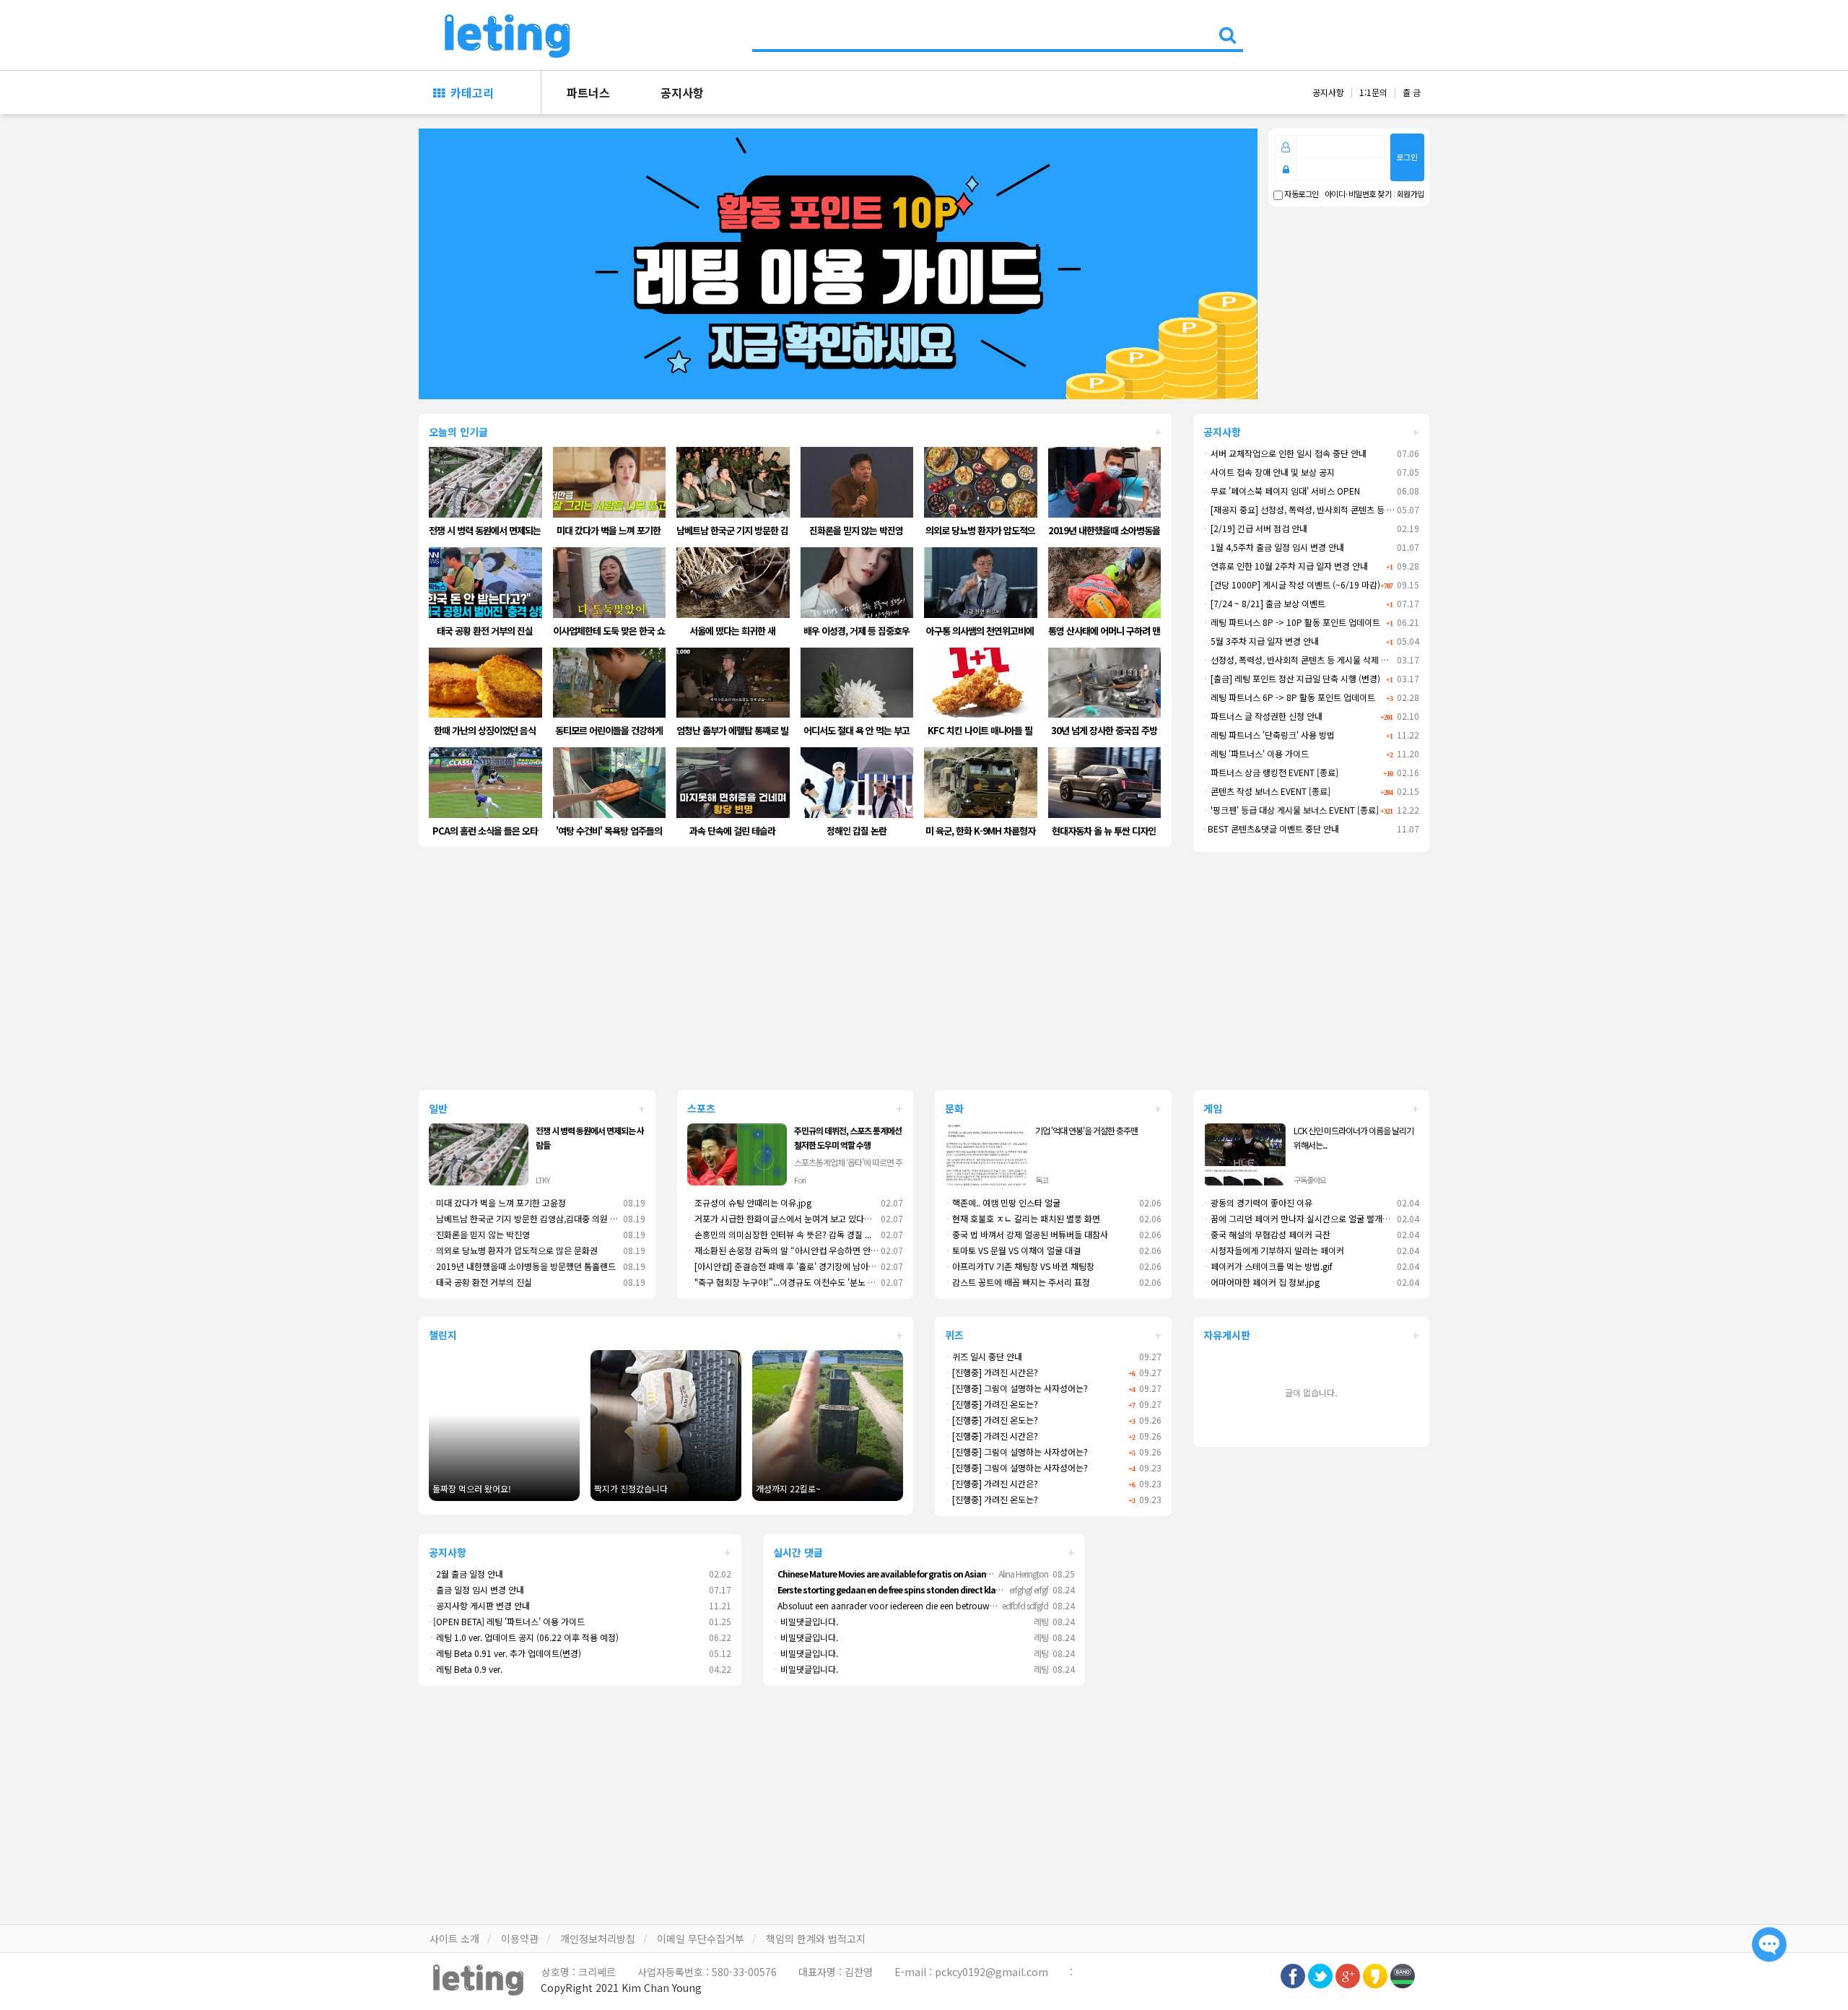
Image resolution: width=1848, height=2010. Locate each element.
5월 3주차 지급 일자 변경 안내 (1261, 641)
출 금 (1412, 92)
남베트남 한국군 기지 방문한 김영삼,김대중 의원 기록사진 (535, 1218)
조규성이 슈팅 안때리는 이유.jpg (749, 1202)
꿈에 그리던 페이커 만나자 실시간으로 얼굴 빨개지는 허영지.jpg (1321, 1218)
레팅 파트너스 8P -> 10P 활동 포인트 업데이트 (1292, 622)
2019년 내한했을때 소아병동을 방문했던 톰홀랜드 (522, 1266)
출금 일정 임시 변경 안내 (476, 1589)
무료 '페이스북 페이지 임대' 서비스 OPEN (1282, 491)
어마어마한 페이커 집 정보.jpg (1261, 1282)
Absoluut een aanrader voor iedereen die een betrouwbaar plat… (904, 1605)
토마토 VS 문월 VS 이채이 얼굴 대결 (1013, 1250)
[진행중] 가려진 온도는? (991, 1404)
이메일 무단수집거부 (701, 1939)
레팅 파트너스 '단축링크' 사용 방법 (1269, 735)
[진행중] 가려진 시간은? (991, 1372)
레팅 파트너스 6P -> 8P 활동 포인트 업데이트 (1289, 697)
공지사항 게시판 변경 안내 (479, 1605)
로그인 (1407, 157)
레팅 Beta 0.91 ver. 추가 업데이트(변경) (505, 1653)
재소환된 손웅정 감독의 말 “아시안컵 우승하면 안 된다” (790, 1250)
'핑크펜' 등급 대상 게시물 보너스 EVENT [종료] (1291, 810)
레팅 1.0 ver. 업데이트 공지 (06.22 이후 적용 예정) (524, 1637)
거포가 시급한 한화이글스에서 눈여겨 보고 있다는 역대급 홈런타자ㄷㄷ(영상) (828, 1218)
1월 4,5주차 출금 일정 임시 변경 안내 (1274, 547)
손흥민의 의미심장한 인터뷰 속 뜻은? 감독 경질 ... (779, 1234)
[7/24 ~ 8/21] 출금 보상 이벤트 (1264, 603)
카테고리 (469, 92)
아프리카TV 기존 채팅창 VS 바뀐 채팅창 (1020, 1266)
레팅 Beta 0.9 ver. (466, 1669)
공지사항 (682, 92)
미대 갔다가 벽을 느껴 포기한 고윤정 (497, 1202)
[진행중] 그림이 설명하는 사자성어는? (1016, 1388)
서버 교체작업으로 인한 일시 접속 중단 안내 (1285, 453)
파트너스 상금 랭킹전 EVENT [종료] (1271, 772)
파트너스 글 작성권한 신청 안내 (1263, 716)
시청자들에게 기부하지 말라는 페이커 (1274, 1250)
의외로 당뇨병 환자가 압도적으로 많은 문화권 (513, 1250)
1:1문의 (1373, 92)
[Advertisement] (924, 971)
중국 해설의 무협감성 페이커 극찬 (1267, 1234)
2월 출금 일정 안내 (466, 1574)
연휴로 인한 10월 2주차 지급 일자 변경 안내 (1286, 566)
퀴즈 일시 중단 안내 (984, 1356)
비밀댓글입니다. (806, 1621)
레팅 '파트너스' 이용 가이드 (1256, 753)
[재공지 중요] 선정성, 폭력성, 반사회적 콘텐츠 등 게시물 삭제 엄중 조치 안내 (1343, 509)
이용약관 (520, 1939)
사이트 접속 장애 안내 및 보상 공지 (1269, 472)
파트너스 (588, 92)
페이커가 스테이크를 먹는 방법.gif (1268, 1266)
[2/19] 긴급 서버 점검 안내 (1255, 528)
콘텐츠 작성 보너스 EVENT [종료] (1267, 791)
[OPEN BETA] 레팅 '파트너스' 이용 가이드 (507, 1621)
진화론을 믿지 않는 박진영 (479, 1234)
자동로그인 (1301, 194)
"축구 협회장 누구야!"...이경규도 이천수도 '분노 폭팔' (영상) (798, 1282)
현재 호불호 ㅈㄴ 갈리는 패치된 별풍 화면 (1023, 1218)
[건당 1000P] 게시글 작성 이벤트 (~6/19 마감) (1292, 584)
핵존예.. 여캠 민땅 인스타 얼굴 (1003, 1202)
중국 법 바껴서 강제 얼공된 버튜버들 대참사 (1027, 1234)
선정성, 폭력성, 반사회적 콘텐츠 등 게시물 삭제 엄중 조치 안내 (1318, 660)
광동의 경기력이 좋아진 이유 (1258, 1202)
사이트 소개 (454, 1939)
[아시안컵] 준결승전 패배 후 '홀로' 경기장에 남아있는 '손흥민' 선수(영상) (821, 1266)
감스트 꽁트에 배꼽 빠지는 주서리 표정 (1017, 1282)
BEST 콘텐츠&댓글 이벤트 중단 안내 (1271, 828)
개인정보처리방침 (598, 1939)
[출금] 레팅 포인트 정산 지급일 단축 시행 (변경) (1292, 678)
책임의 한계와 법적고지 (816, 1939)
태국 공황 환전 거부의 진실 (480, 1282)
